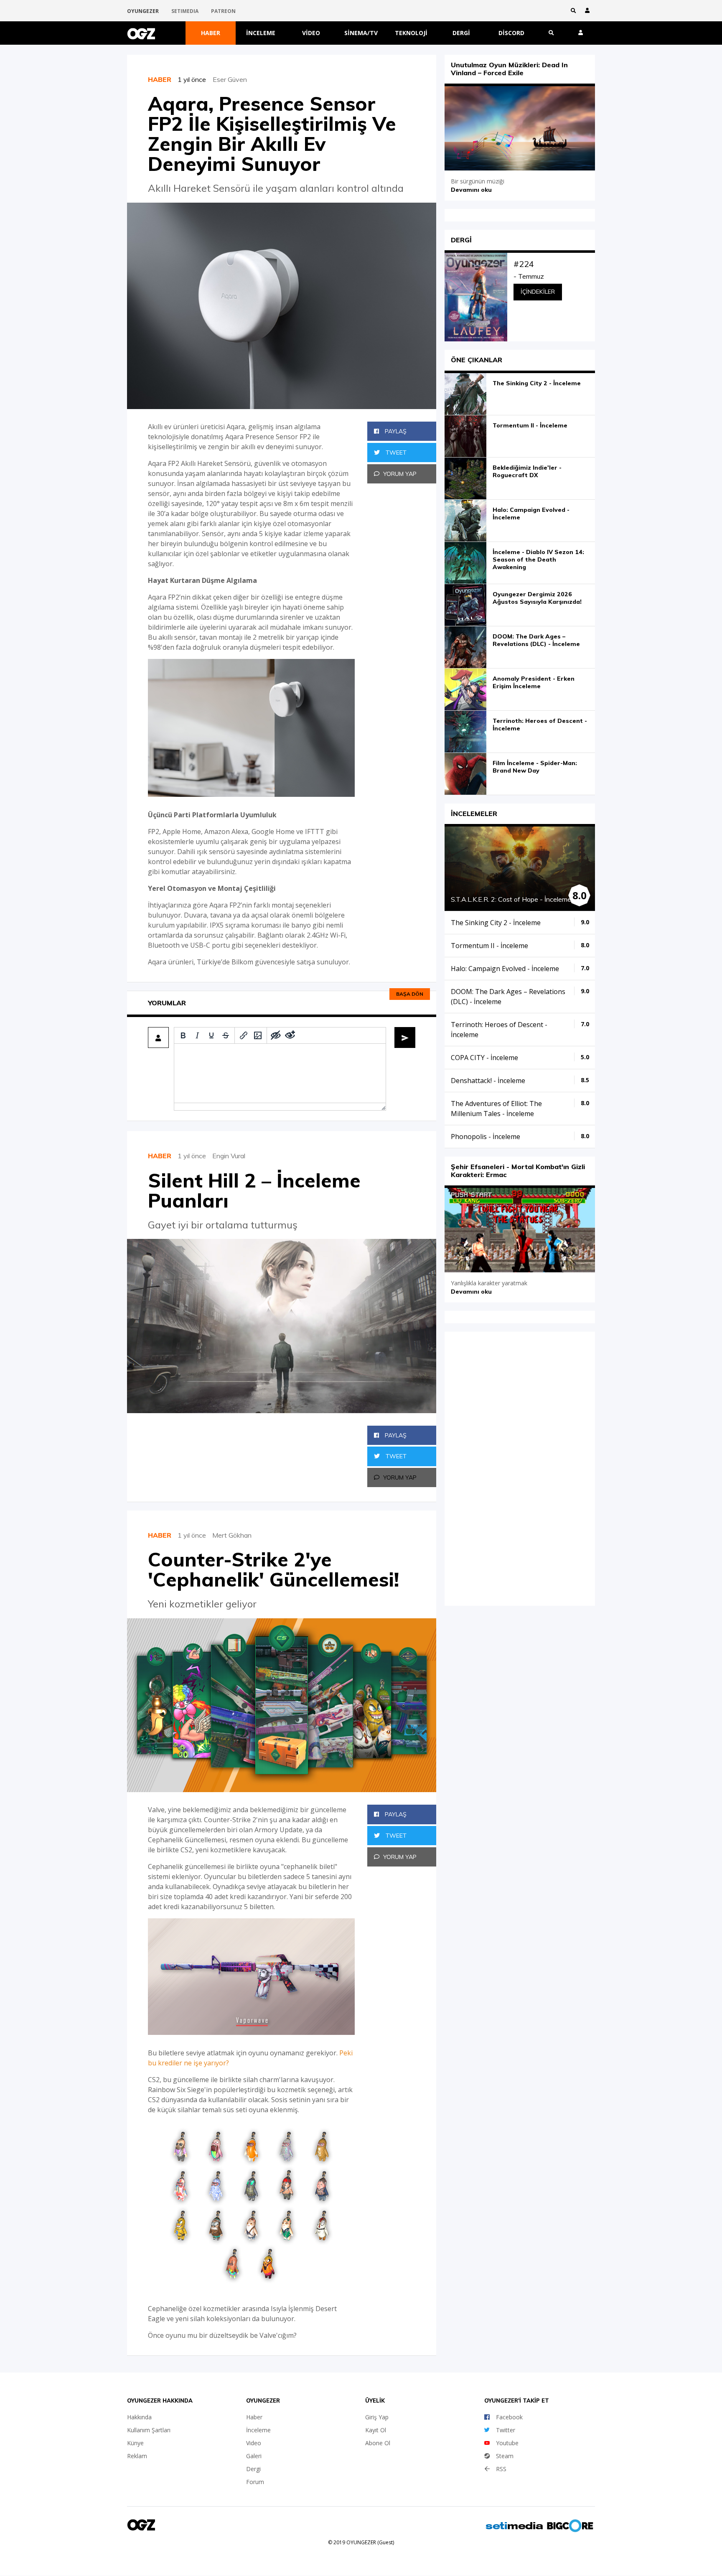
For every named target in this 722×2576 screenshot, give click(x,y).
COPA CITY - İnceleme (484, 1058)
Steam (505, 2456)
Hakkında (139, 2417)
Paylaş (395, 431)
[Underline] (211, 1035)
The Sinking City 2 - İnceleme (537, 383)
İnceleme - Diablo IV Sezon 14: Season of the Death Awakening (538, 559)
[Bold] (183, 1035)
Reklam (137, 2456)
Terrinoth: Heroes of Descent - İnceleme (540, 725)
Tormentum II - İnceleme (530, 425)
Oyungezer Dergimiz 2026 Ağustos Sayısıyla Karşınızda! (537, 598)
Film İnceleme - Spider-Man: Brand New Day (535, 767)
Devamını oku (471, 190)
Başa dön (410, 994)
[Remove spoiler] (290, 1035)
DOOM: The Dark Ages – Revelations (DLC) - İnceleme (536, 640)
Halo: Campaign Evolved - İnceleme (531, 514)
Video (311, 33)
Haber (211, 33)
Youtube (507, 2443)
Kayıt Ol (376, 2430)
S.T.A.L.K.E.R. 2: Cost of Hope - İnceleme (511, 899)
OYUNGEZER (143, 11)
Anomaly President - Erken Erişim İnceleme (534, 682)
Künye (135, 2443)
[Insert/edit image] (258, 1035)
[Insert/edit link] (244, 1035)
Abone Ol (378, 2443)
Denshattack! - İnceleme (488, 1081)
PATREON (223, 11)
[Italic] (197, 1035)
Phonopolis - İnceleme (486, 1137)
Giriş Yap (377, 2417)
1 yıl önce (195, 79)
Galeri (254, 2456)
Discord (511, 33)
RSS (501, 2469)
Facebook (509, 2417)
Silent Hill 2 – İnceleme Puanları (254, 1190)
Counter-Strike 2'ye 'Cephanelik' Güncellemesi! (273, 1569)
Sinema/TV (361, 33)
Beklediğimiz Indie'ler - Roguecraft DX (527, 471)
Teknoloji (411, 33)
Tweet (395, 453)
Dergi (461, 33)
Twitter (506, 2430)
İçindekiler (538, 292)
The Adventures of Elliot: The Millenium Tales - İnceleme (496, 1109)
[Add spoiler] (276, 1035)
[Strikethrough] (226, 1035)
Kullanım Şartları (149, 2430)
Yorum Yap (400, 474)
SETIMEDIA (185, 11)
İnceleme (261, 33)
